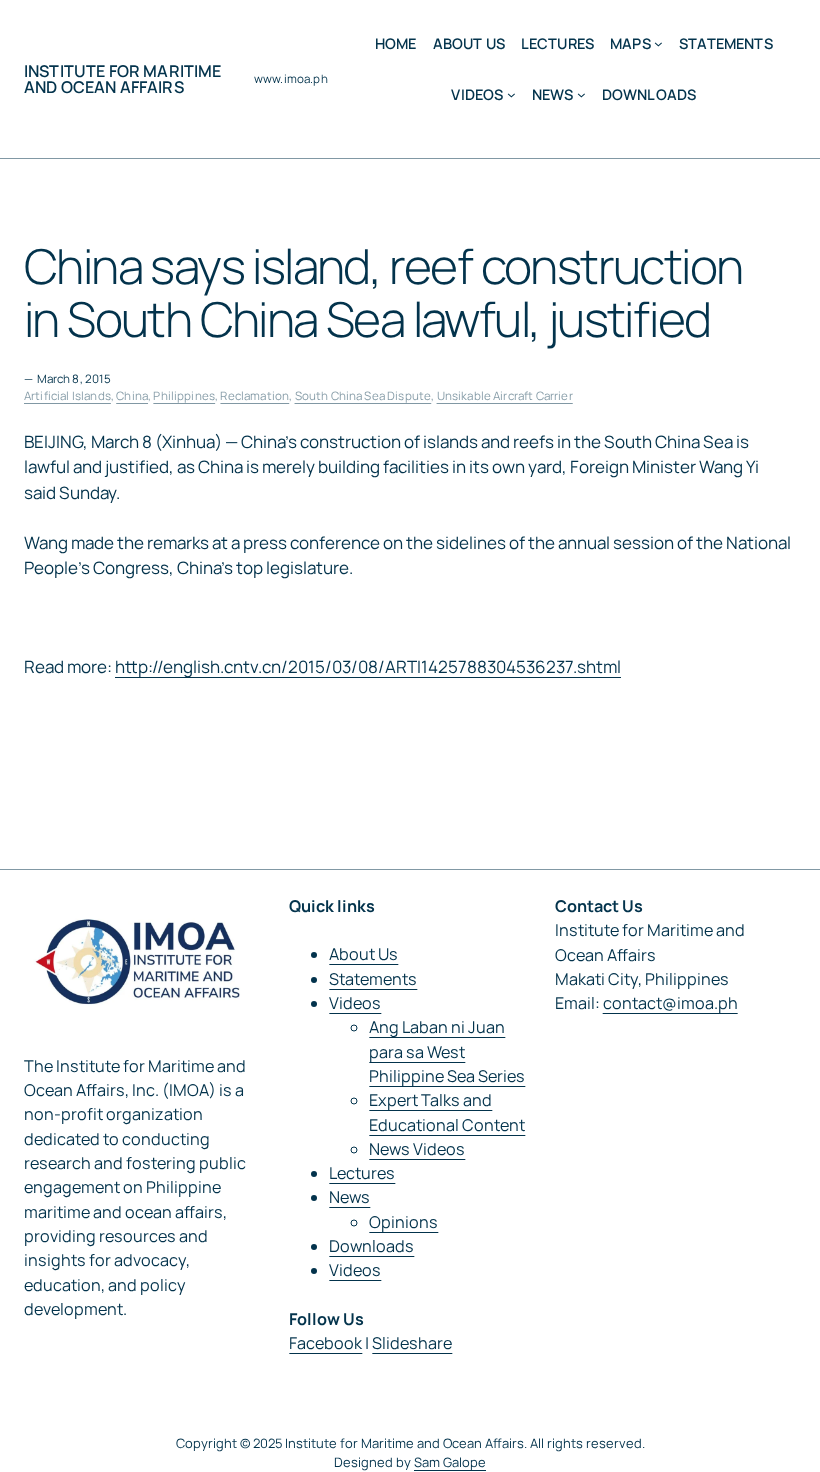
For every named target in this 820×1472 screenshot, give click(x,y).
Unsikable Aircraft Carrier (505, 395)
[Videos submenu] (511, 94)
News (349, 1197)
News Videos (417, 1149)
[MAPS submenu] (658, 43)
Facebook (325, 1343)
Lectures (362, 1173)
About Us (363, 954)
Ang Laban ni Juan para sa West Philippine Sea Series (447, 1051)
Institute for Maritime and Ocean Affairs (123, 79)
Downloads (371, 1246)
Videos (355, 1003)
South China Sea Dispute (363, 395)
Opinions (403, 1222)
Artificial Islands (67, 395)
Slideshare (412, 1343)
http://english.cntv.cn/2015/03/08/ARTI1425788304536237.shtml (368, 666)
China (132, 395)
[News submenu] (581, 94)
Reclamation (254, 395)
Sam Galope (450, 1462)
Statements (373, 979)
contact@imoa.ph (670, 1003)
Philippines (184, 395)
